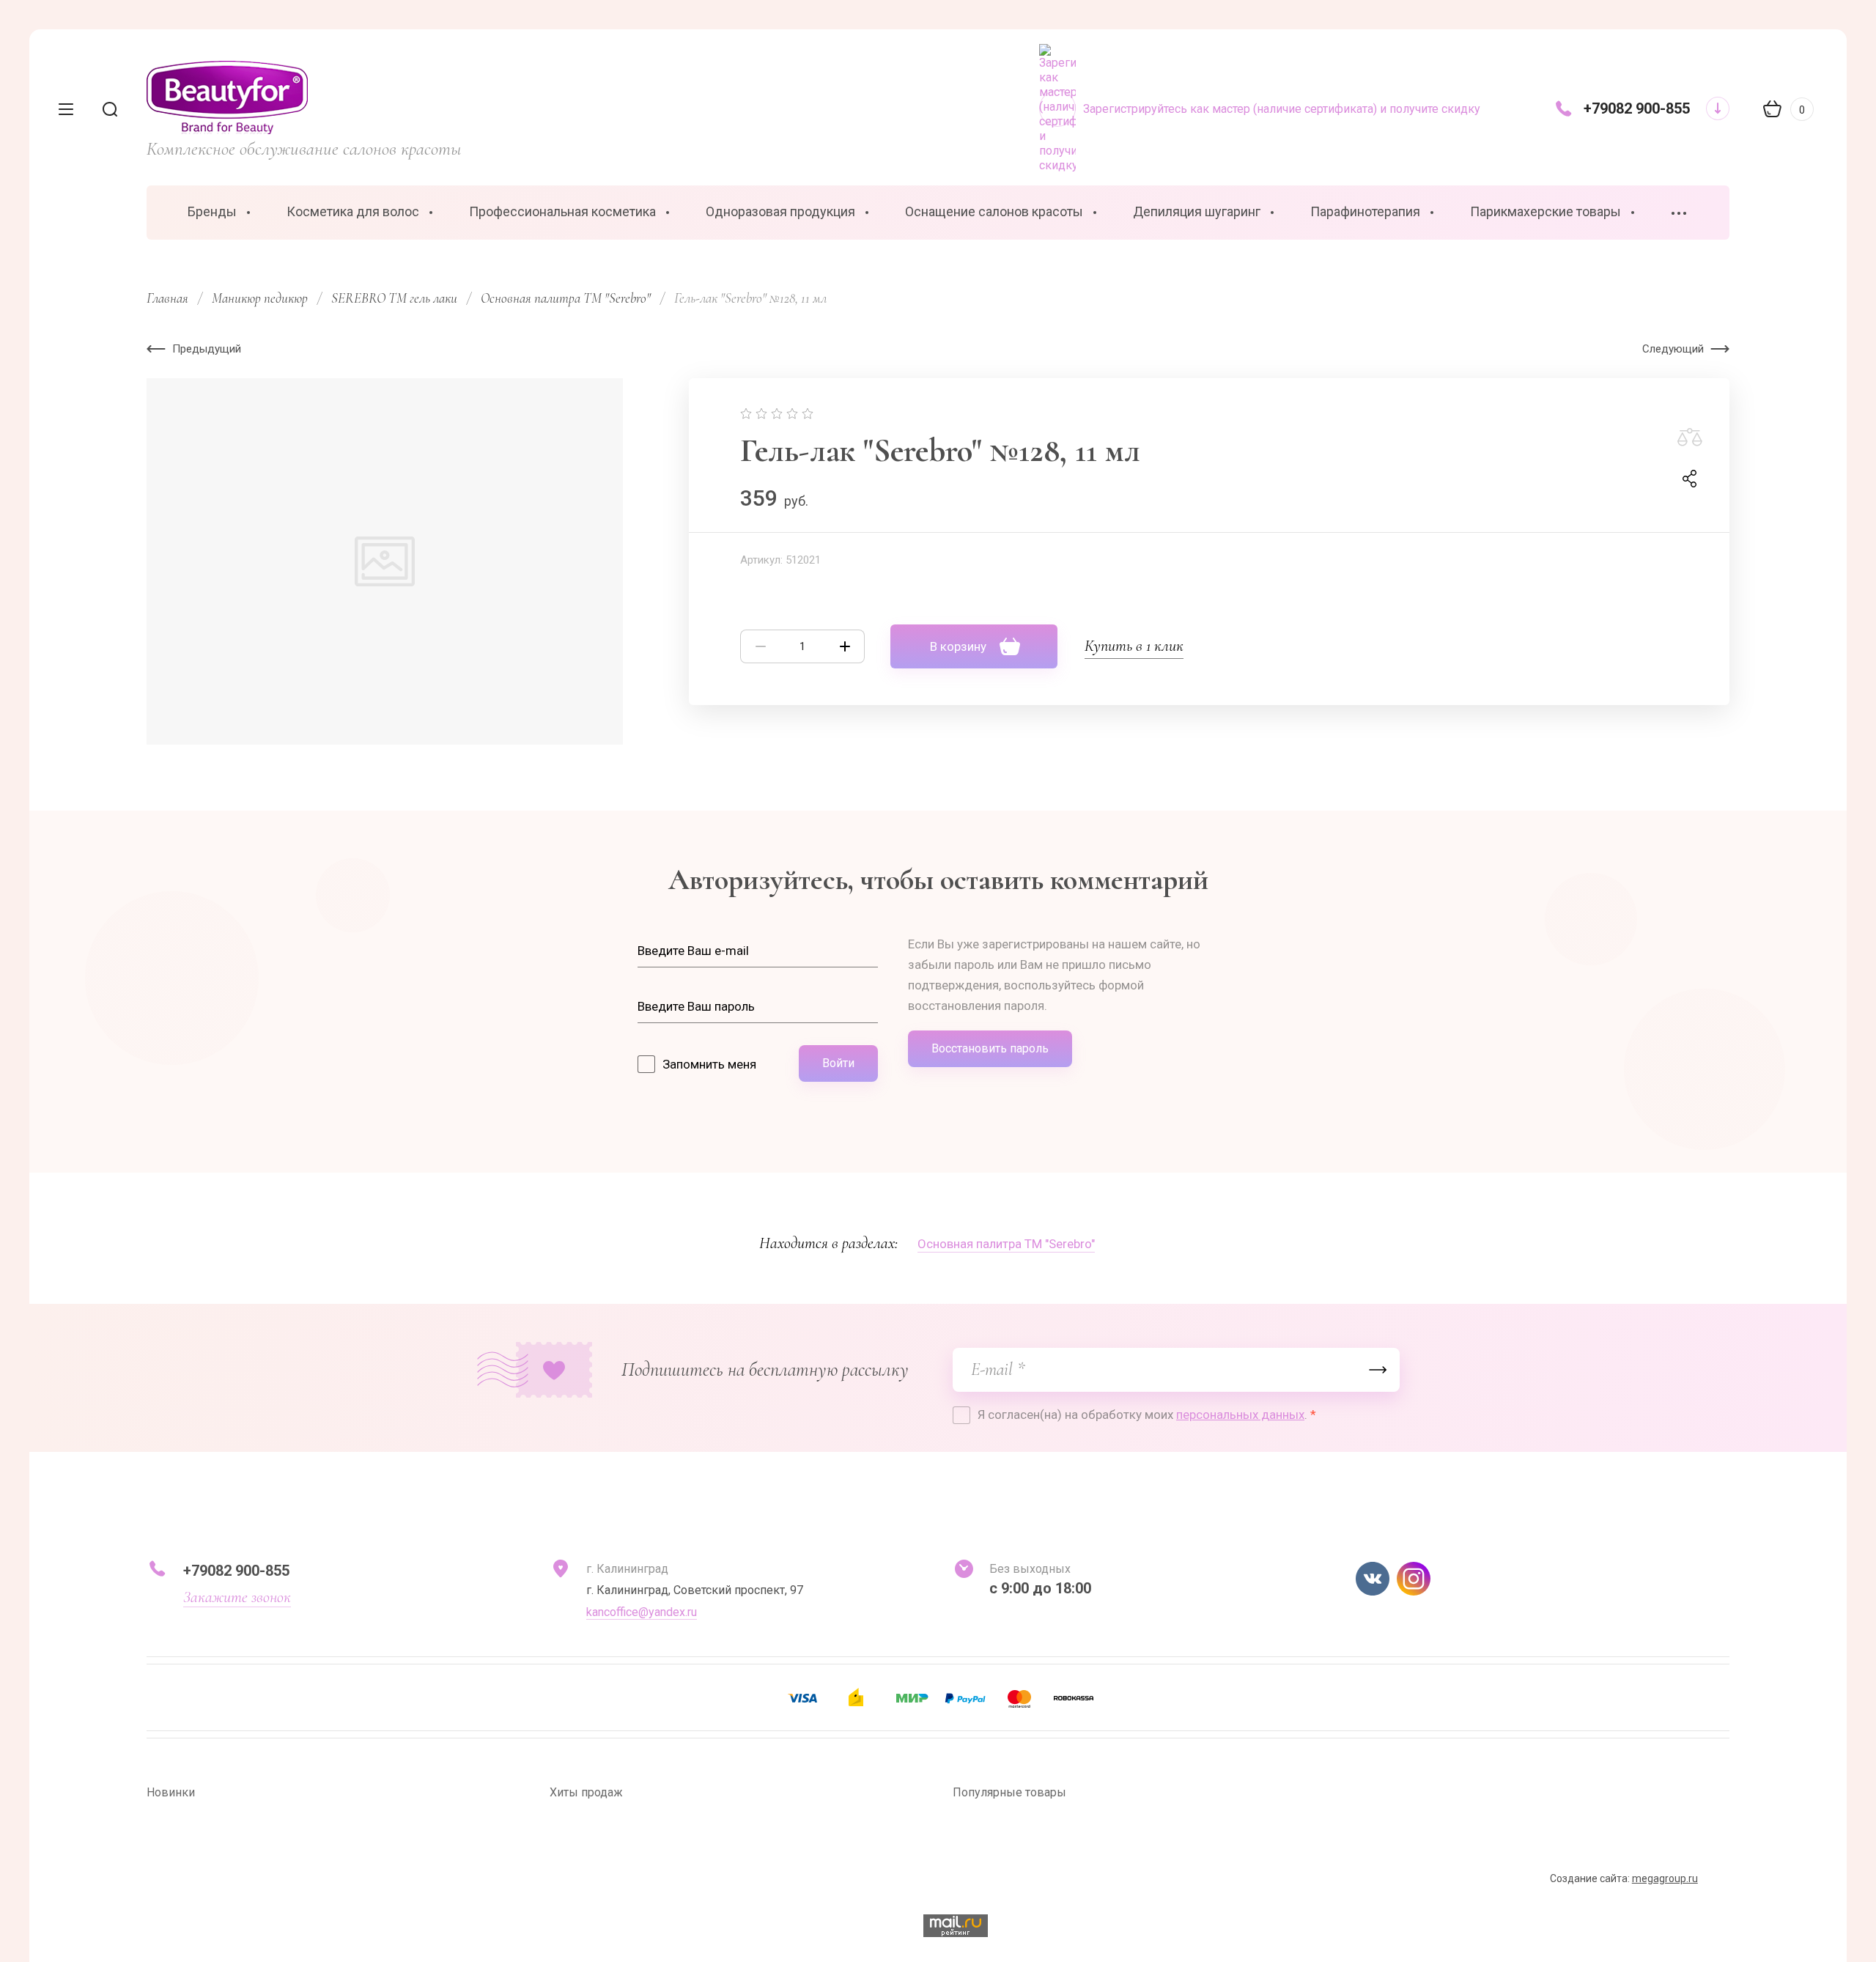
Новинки (171, 1792)
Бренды (212, 211)
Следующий (1673, 349)
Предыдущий (207, 349)
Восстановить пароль (990, 1048)
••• (1680, 214)
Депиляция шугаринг (1197, 211)
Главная (167, 298)
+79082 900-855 (1637, 108)
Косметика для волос (353, 211)
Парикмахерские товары (1546, 211)
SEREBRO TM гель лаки (394, 298)
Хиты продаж (586, 1792)
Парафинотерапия (1365, 211)
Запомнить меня (709, 1064)
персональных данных (1240, 1415)
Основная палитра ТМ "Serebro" (566, 298)
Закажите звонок (237, 1597)
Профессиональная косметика (562, 211)
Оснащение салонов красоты (994, 211)
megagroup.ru (1665, 1878)
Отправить (1378, 1370)
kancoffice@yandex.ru (642, 1612)
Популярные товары (1009, 1792)
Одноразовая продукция (780, 211)
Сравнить (1690, 438)
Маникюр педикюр (260, 298)
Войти (838, 1063)
